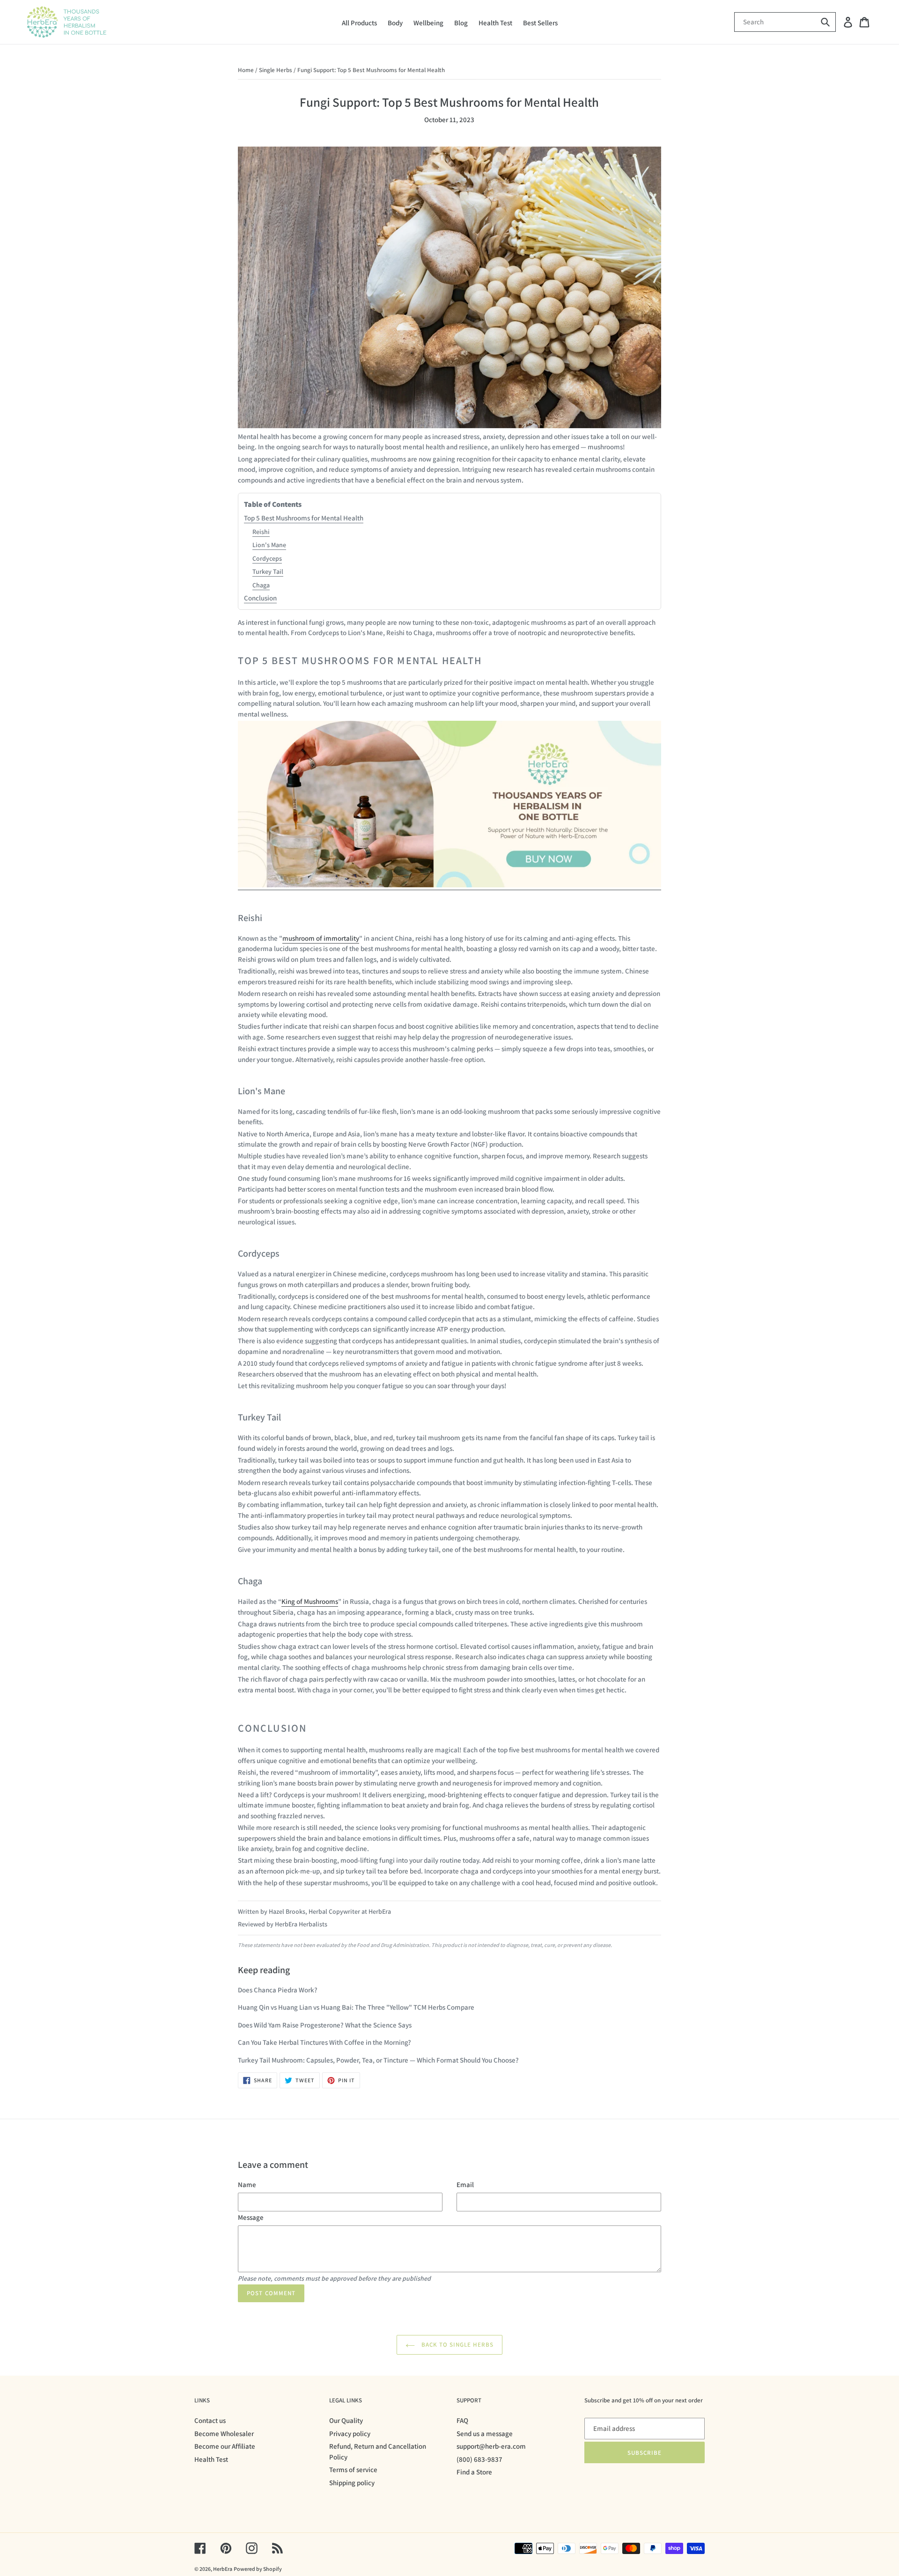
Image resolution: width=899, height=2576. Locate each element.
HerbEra (223, 2569)
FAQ (462, 2420)
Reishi (261, 532)
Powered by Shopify (258, 2569)
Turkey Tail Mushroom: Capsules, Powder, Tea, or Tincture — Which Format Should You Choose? (378, 2060)
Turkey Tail (268, 571)
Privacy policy (350, 2433)
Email (465, 2184)
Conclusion (260, 598)
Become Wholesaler (224, 2433)
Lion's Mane (269, 545)
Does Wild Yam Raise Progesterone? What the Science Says (325, 2025)
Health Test (211, 2459)
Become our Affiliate (225, 2446)
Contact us (210, 2420)
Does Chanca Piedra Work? (278, 1990)
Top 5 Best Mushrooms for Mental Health (304, 518)
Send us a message (485, 2433)
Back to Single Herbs (457, 2345)
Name (247, 2184)
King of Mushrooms (310, 1601)
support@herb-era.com (491, 2446)
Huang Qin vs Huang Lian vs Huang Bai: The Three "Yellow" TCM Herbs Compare (356, 2007)
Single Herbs (276, 70)
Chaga (261, 585)
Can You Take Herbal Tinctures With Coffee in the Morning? (324, 2042)
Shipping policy (352, 2483)
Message (251, 2217)
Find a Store (474, 2472)
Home (246, 70)
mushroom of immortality (321, 938)
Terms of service (353, 2470)
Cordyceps (267, 558)
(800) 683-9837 (479, 2459)
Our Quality (346, 2420)
